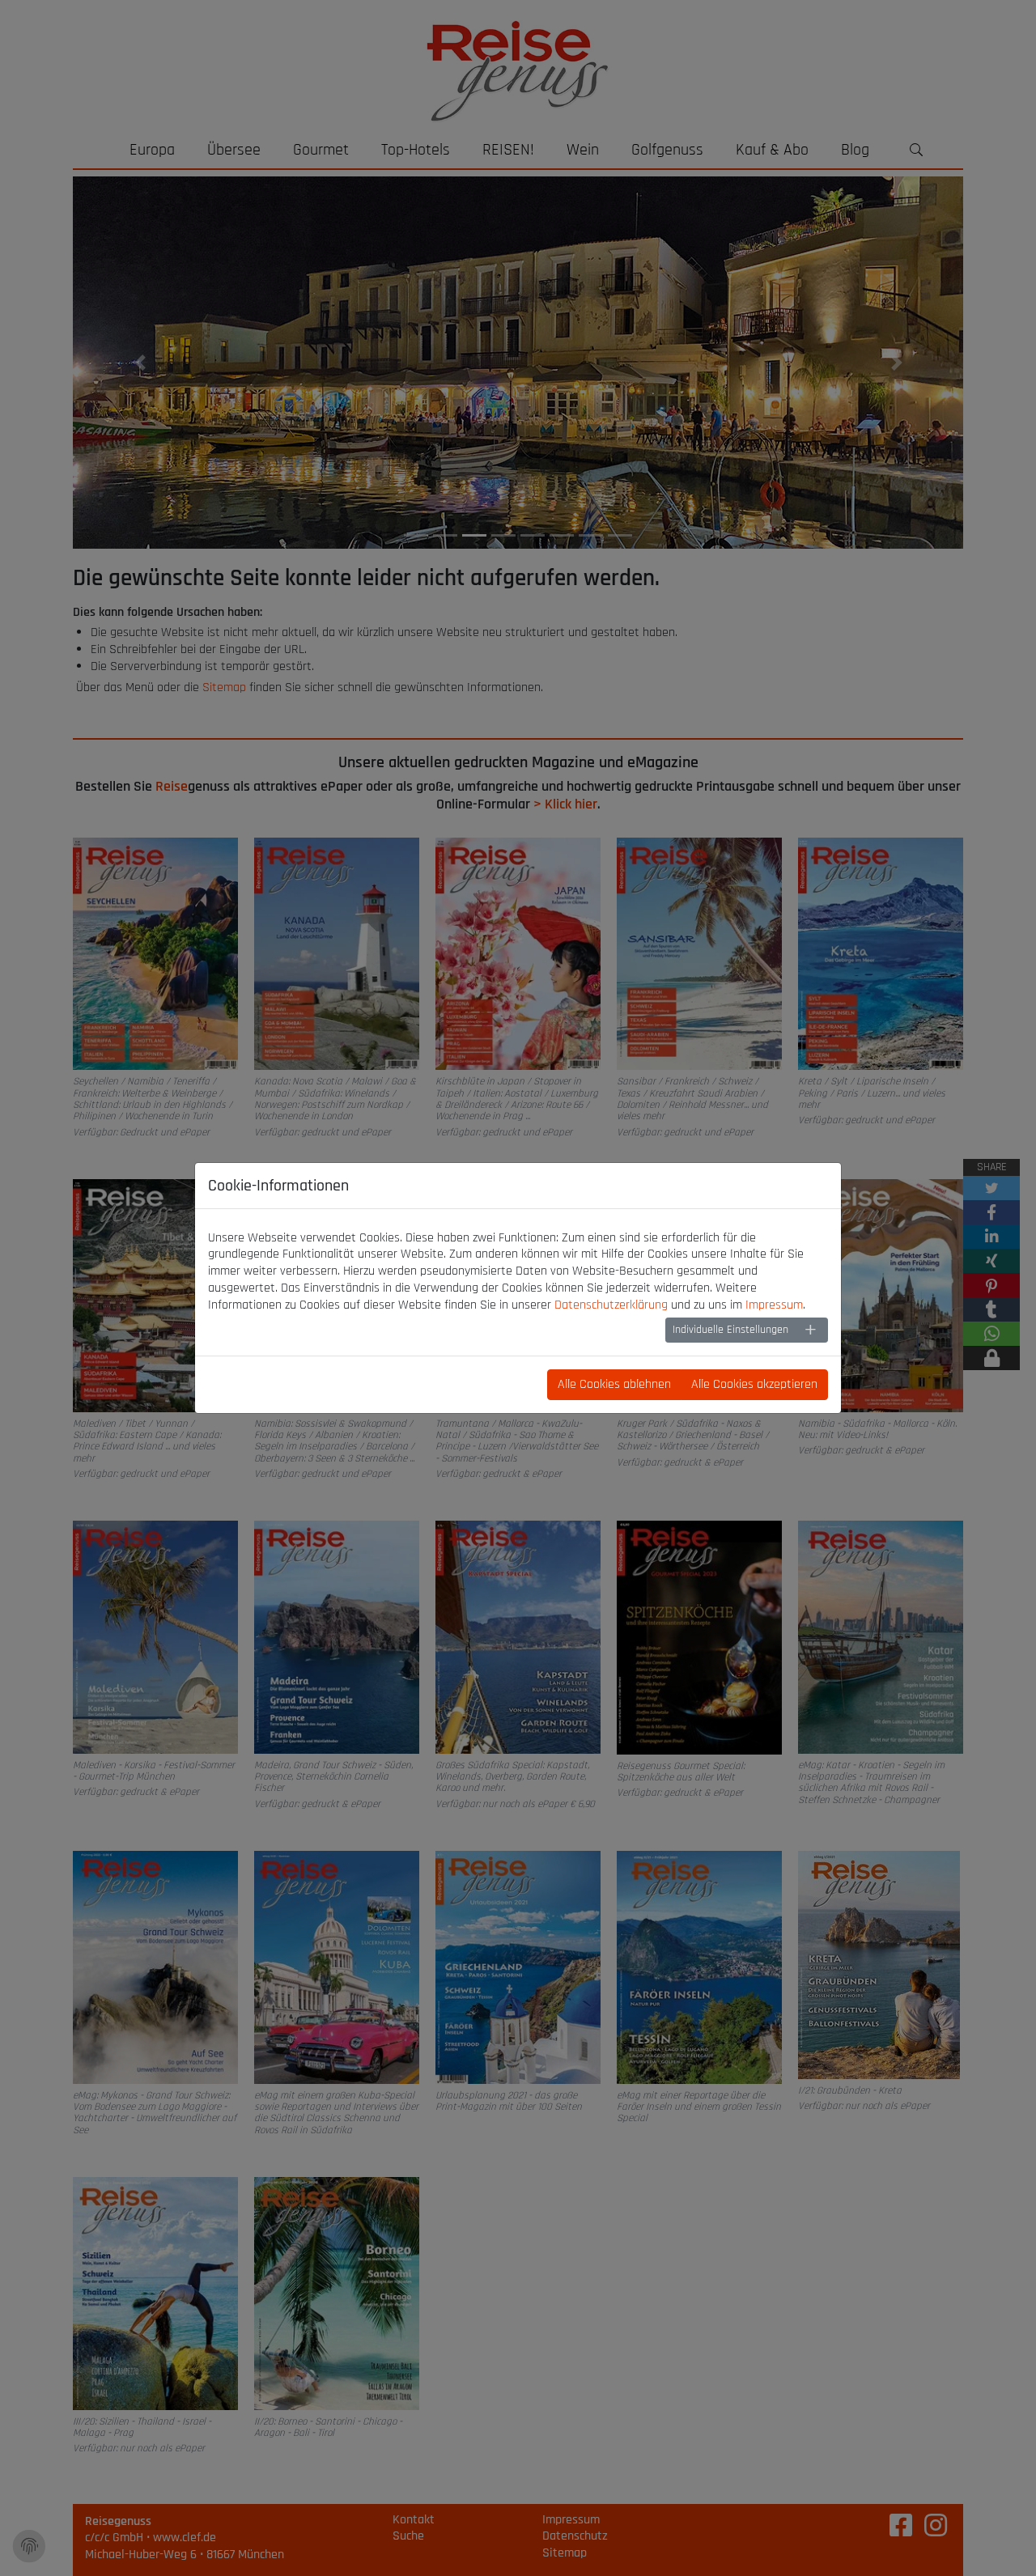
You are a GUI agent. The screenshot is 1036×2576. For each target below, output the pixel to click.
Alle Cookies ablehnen (614, 1384)
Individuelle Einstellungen (730, 1330)
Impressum (774, 1305)
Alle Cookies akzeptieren (754, 1384)
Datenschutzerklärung (611, 1305)
